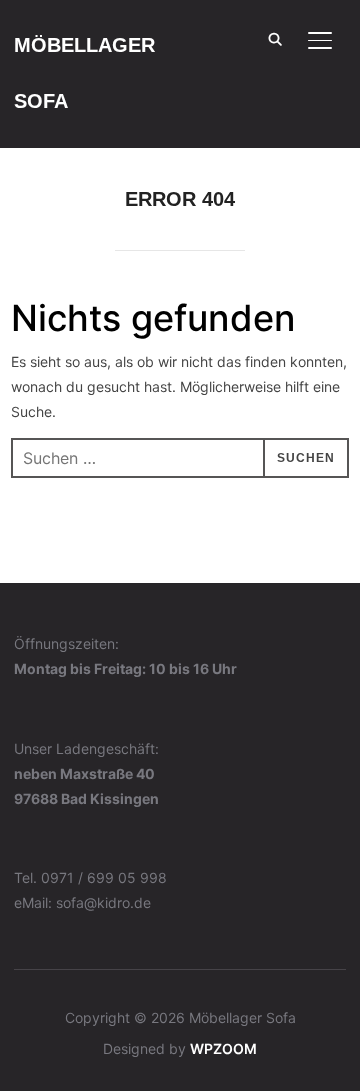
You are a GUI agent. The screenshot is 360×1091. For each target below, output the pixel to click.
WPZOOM (223, 1048)
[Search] (276, 38)
